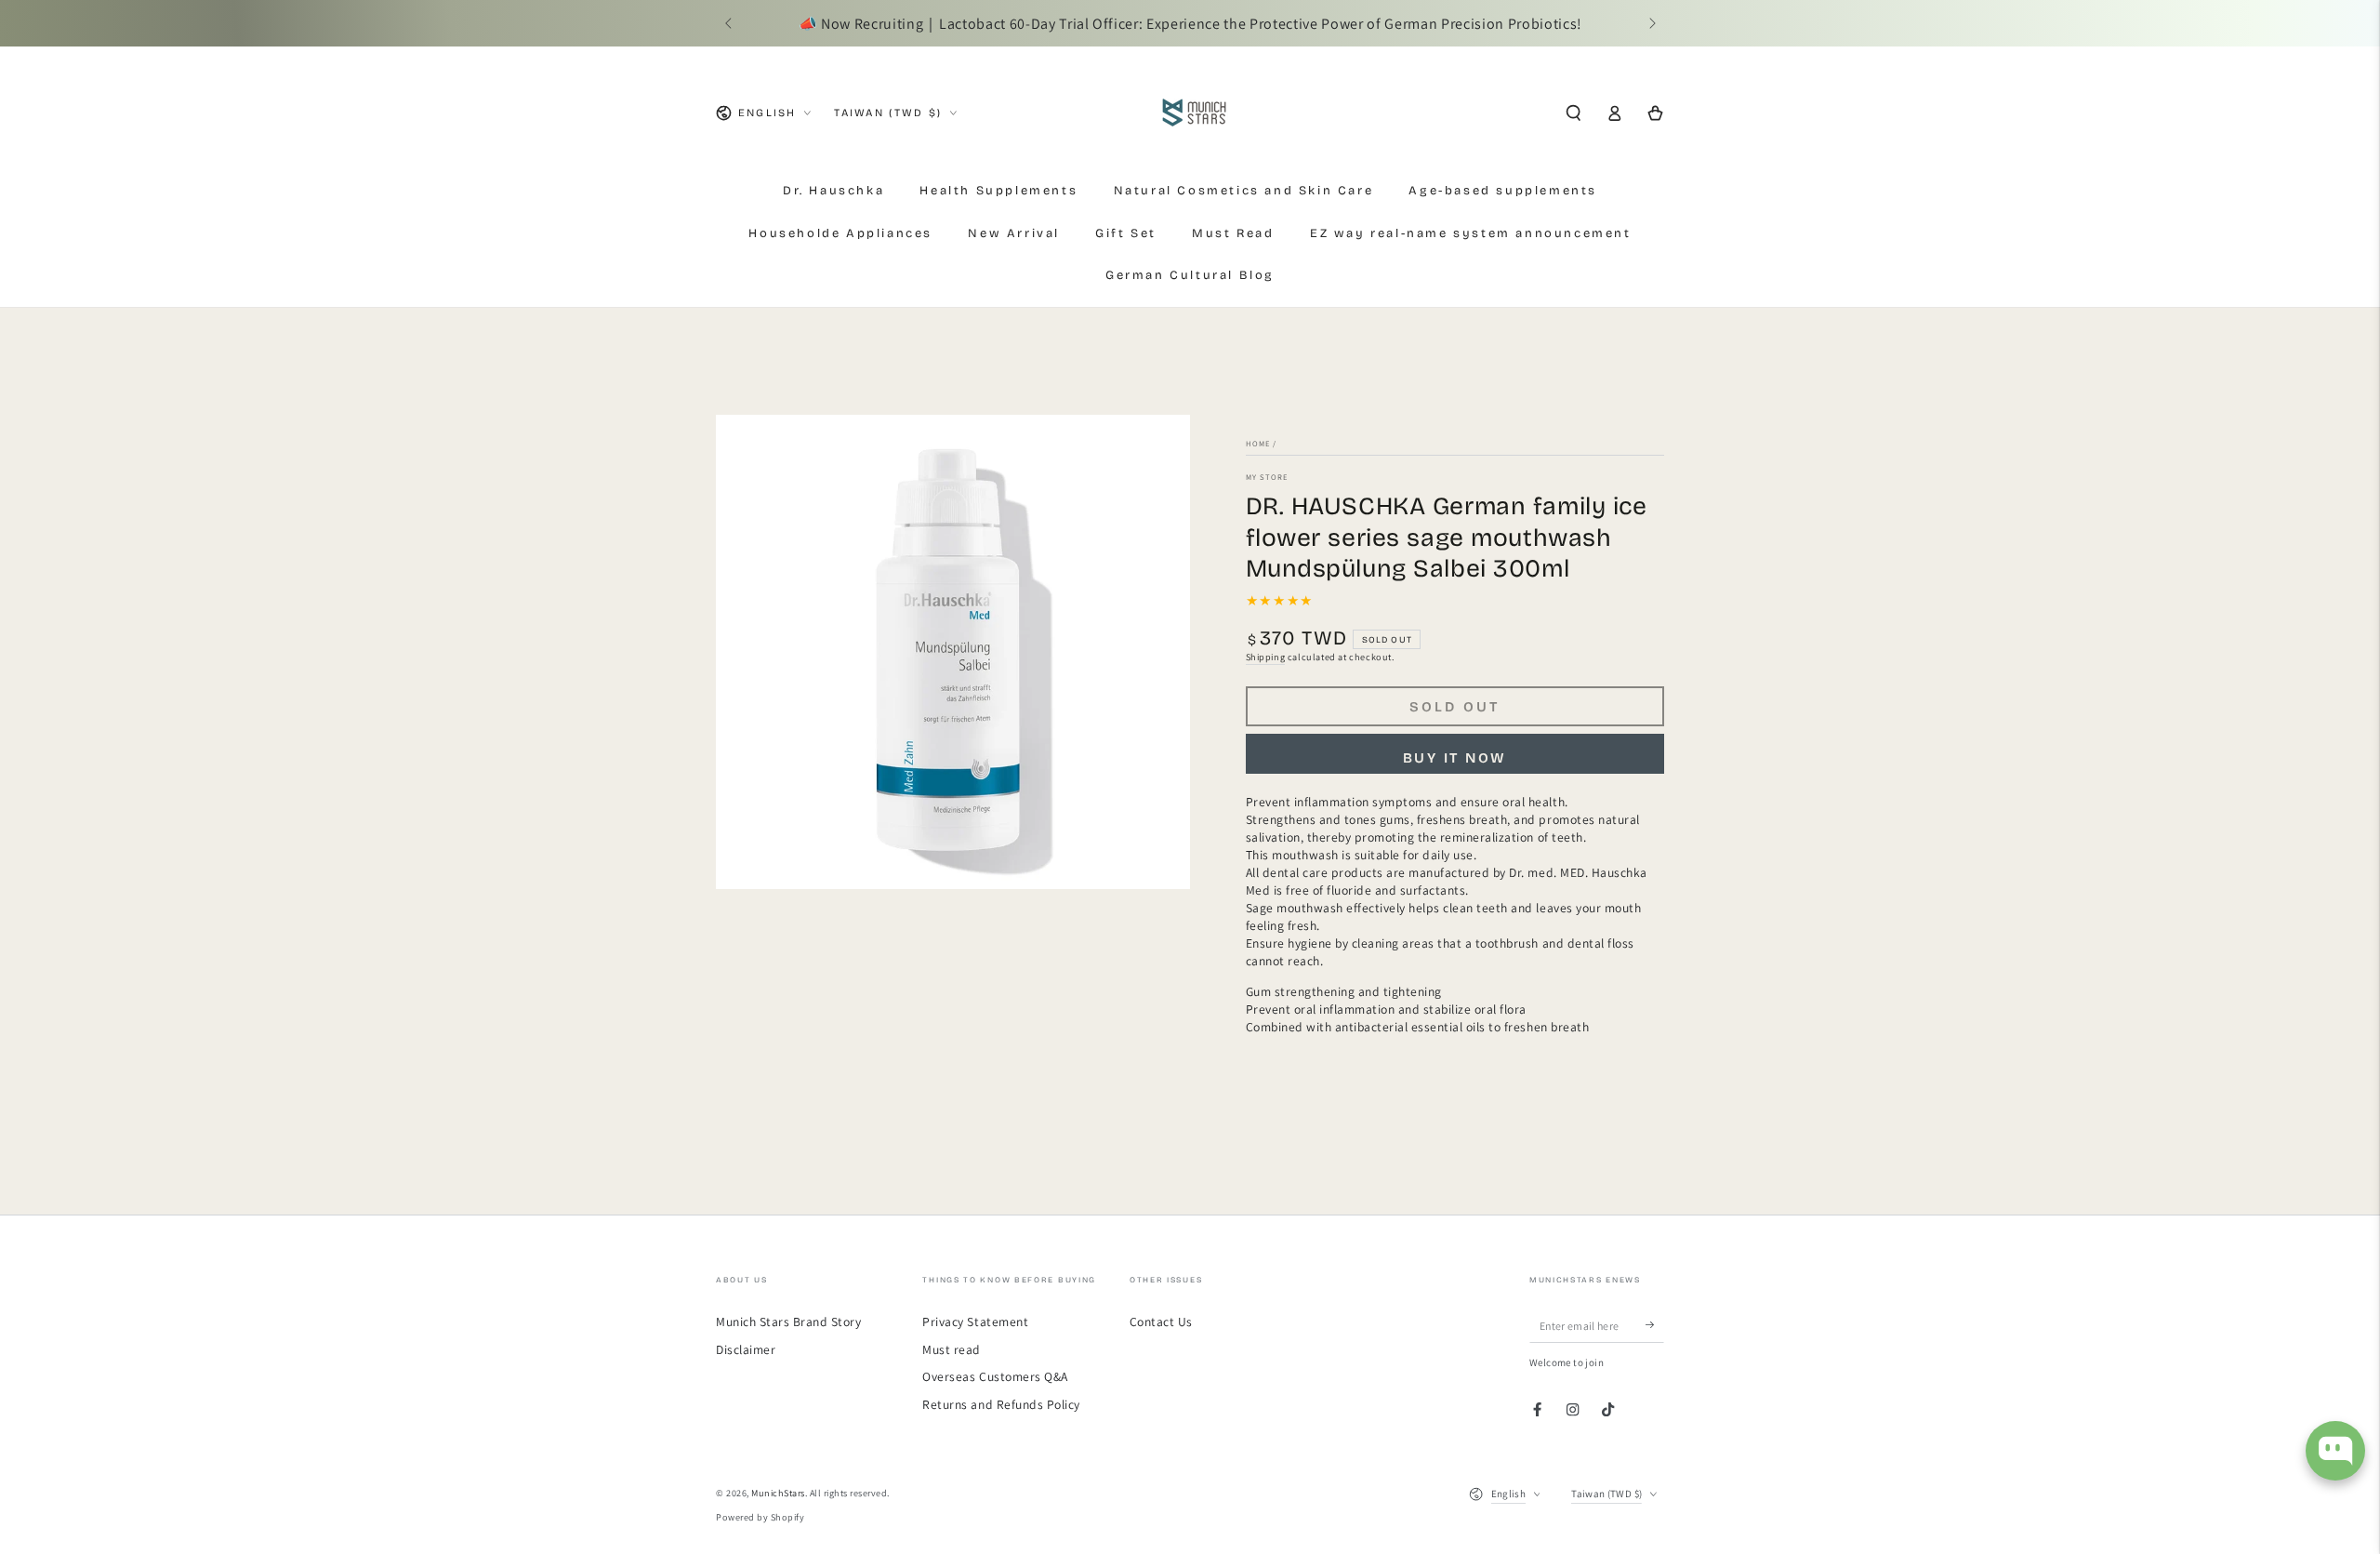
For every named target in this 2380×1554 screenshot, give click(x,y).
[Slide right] (1651, 24)
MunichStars (778, 1493)
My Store (1267, 477)
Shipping (1266, 657)
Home (1258, 443)
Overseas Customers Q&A (995, 1376)
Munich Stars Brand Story (788, 1322)
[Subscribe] (1655, 1325)
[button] (1573, 113)
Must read (952, 1349)
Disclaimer (746, 1349)
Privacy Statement (975, 1322)
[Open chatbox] (2335, 1451)
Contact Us (1161, 1322)
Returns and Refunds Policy (1001, 1404)
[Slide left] (729, 24)
